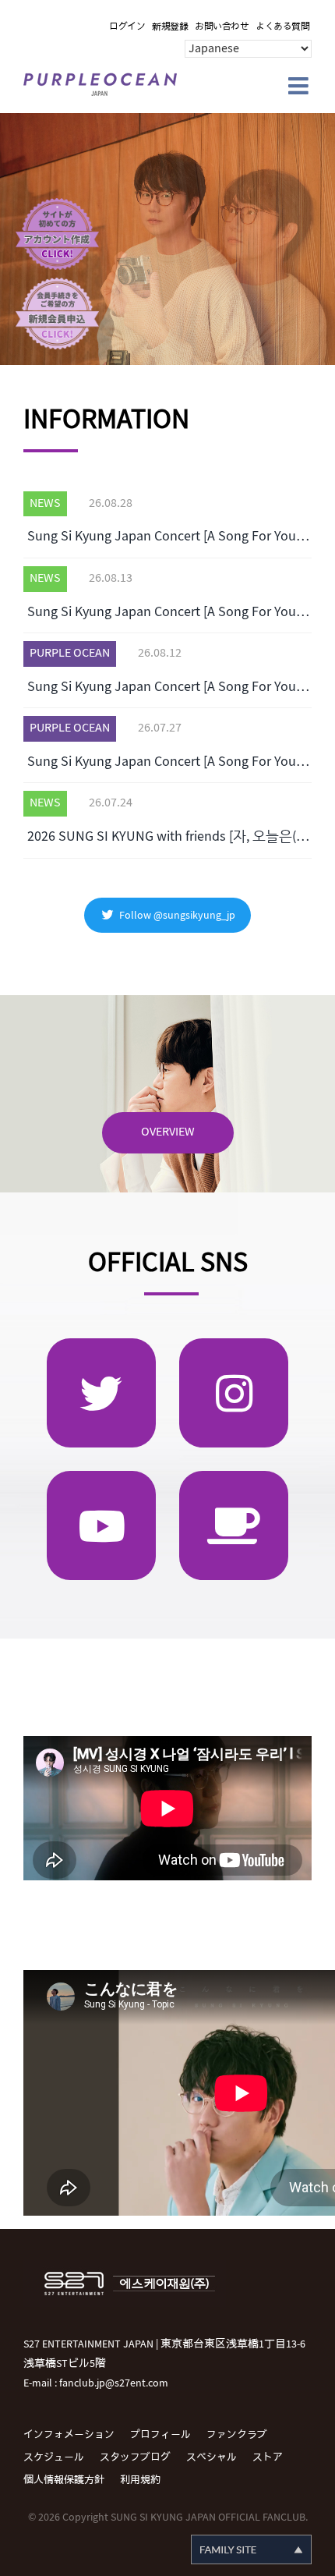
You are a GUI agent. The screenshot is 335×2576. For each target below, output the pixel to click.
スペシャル (212, 2457)
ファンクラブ (237, 2435)
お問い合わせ (222, 27)
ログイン (127, 27)
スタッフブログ (135, 2457)
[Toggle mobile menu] (300, 86)
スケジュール (54, 2457)
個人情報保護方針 (64, 2480)
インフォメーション (69, 2435)
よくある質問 (282, 27)
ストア (268, 2457)
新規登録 (170, 27)
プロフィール (160, 2435)
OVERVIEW (168, 1132)
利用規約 (140, 2480)
